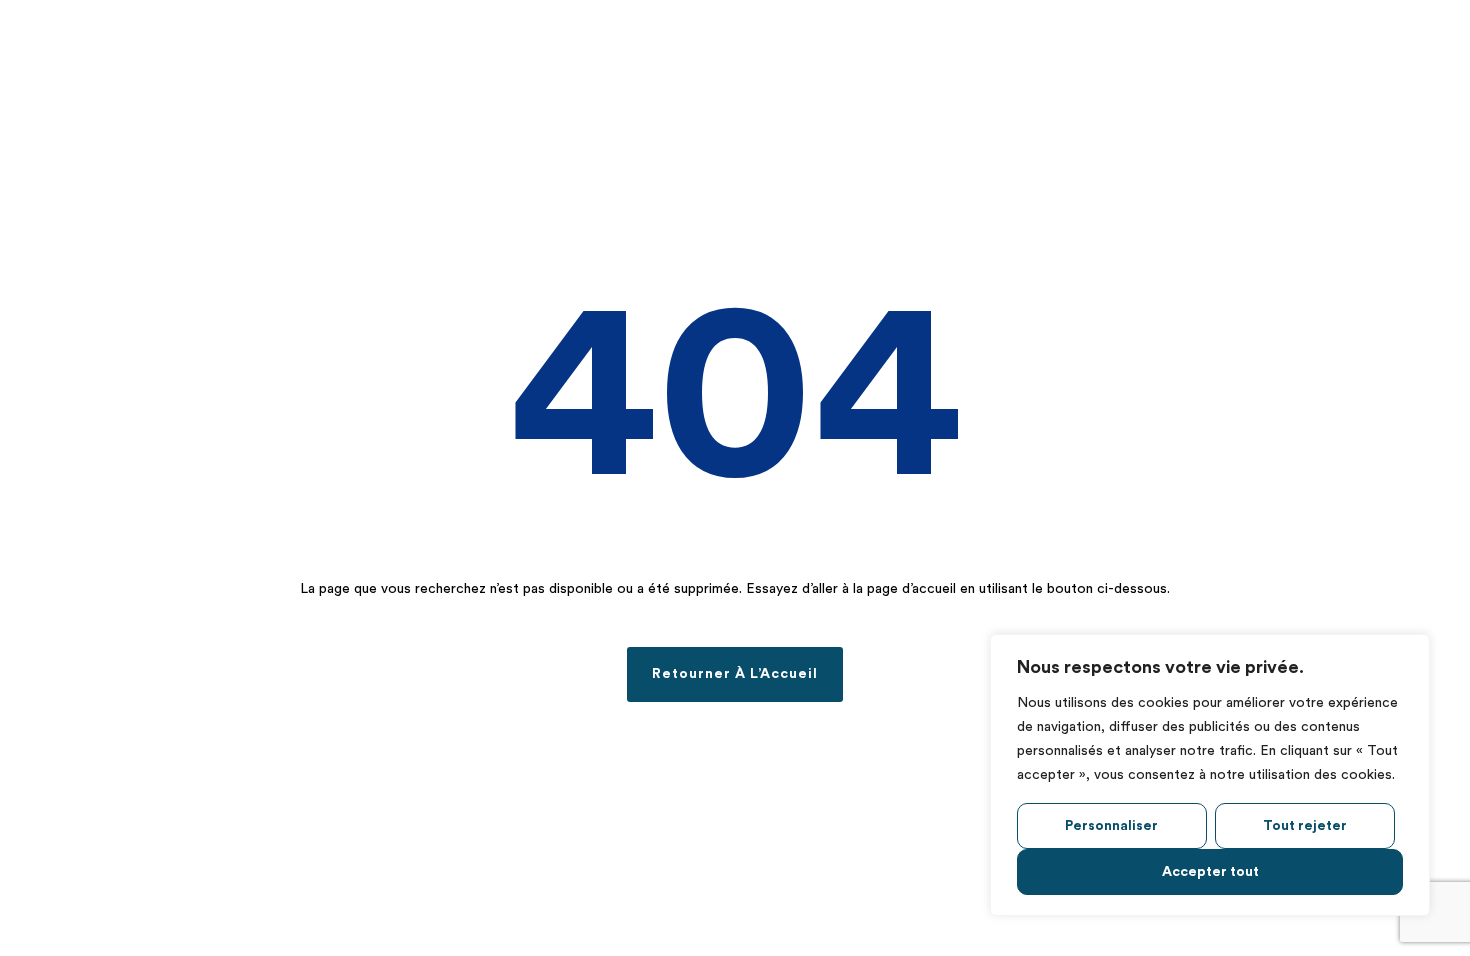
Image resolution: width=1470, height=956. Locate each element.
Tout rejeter (1305, 826)
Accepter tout (1210, 872)
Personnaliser (1111, 826)
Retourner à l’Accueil (735, 674)
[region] (1210, 775)
